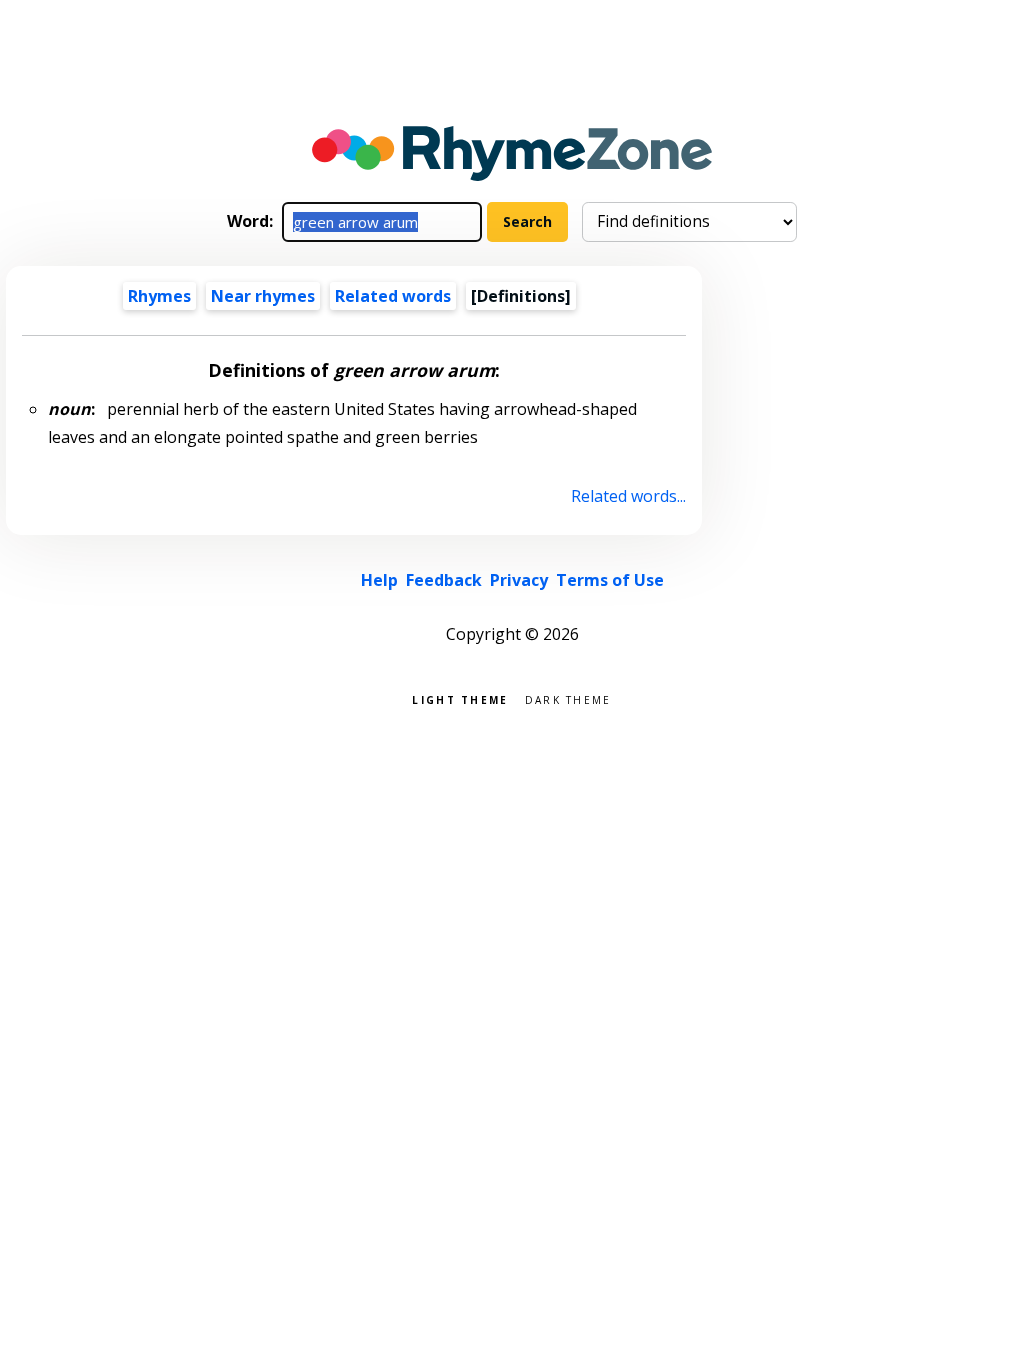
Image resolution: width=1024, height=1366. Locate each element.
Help (379, 580)
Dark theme (568, 698)
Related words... (628, 496)
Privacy (519, 580)
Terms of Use (610, 580)
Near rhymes (263, 296)
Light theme (460, 698)
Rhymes (159, 296)
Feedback (444, 580)
